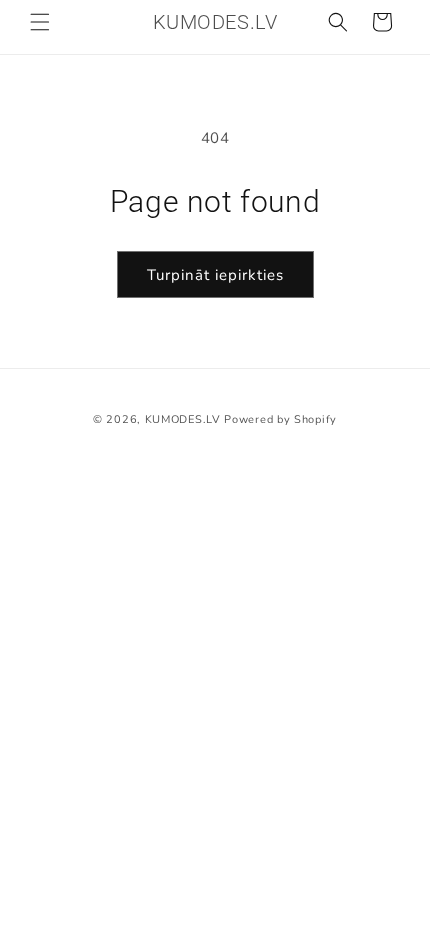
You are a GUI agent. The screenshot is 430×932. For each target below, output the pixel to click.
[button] (40, 22)
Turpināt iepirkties (215, 275)
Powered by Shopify (280, 419)
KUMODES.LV (183, 419)
